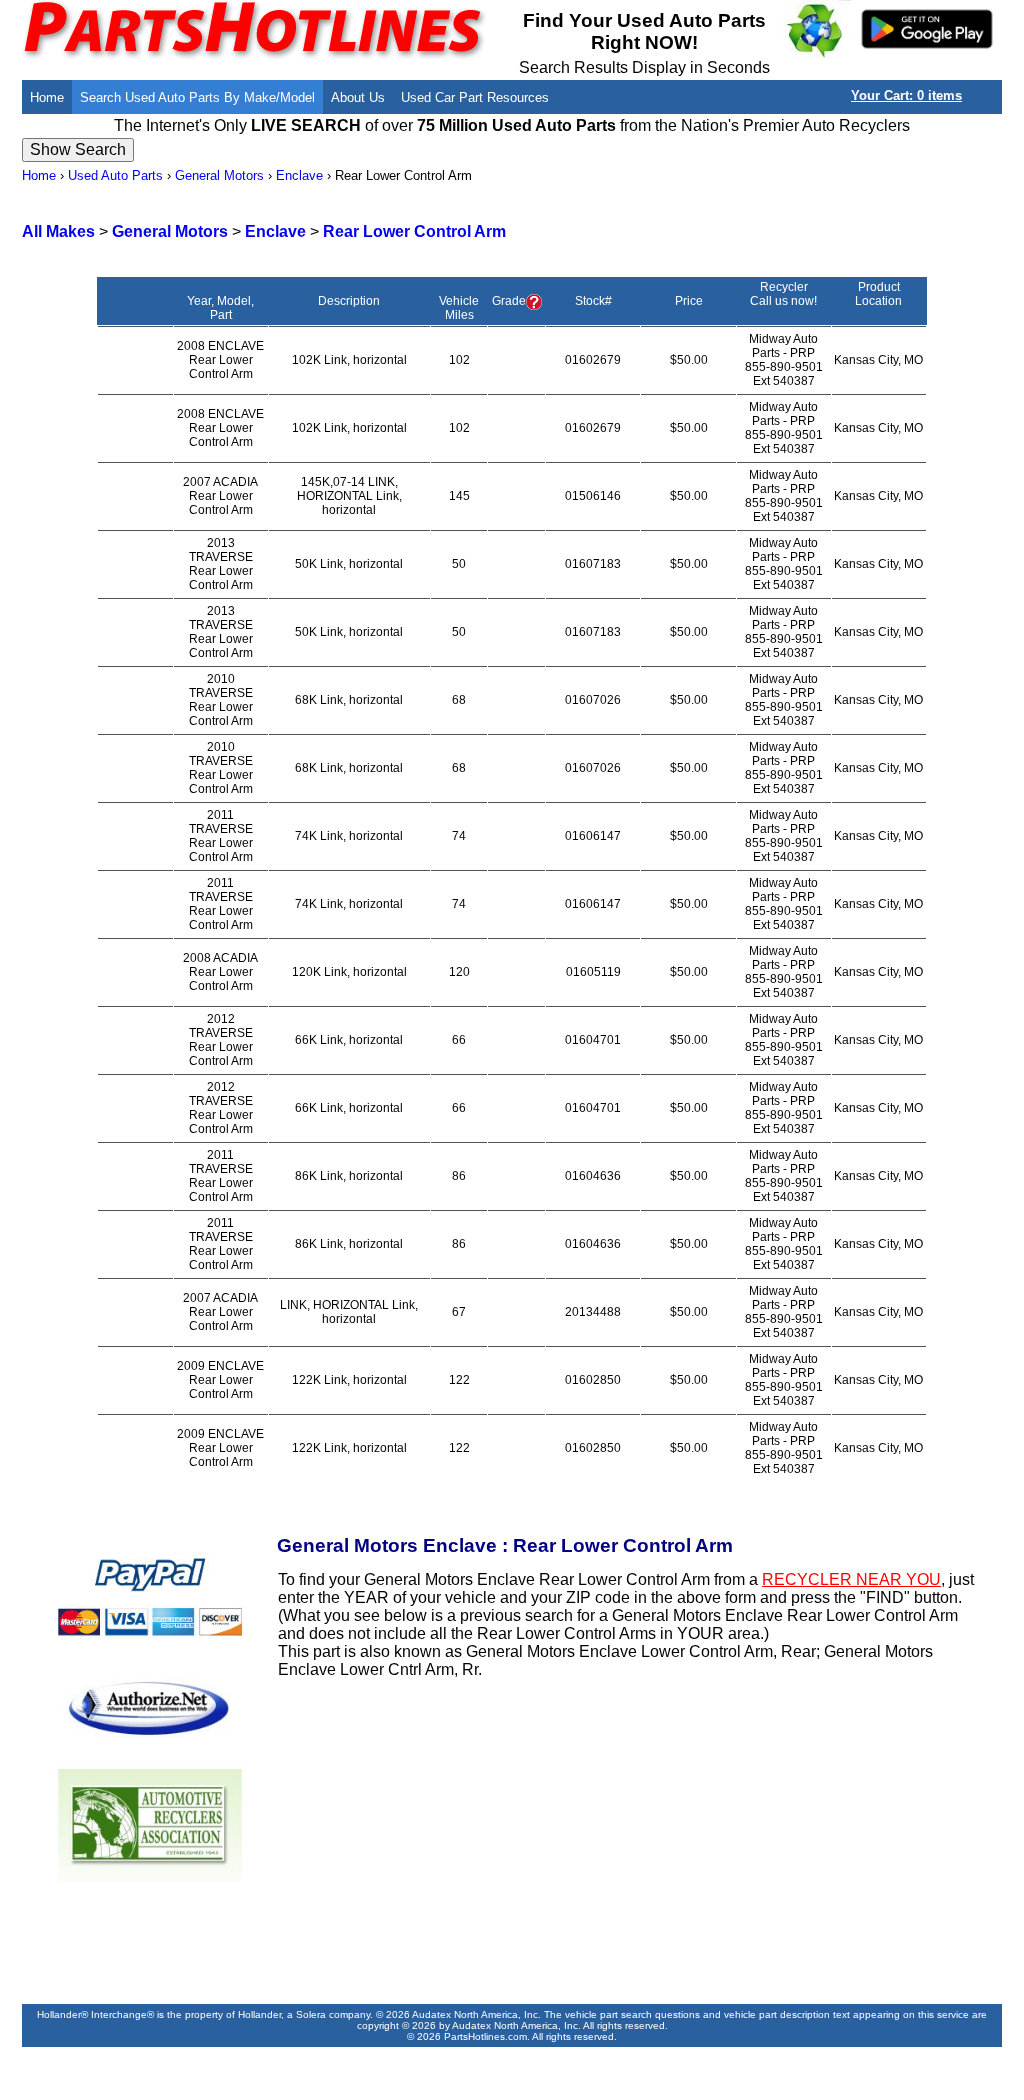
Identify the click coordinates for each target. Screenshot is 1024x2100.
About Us (358, 97)
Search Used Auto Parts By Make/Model (197, 97)
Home (47, 97)
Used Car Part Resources (475, 97)
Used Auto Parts (115, 175)
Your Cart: (906, 95)
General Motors (219, 175)
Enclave (299, 175)
